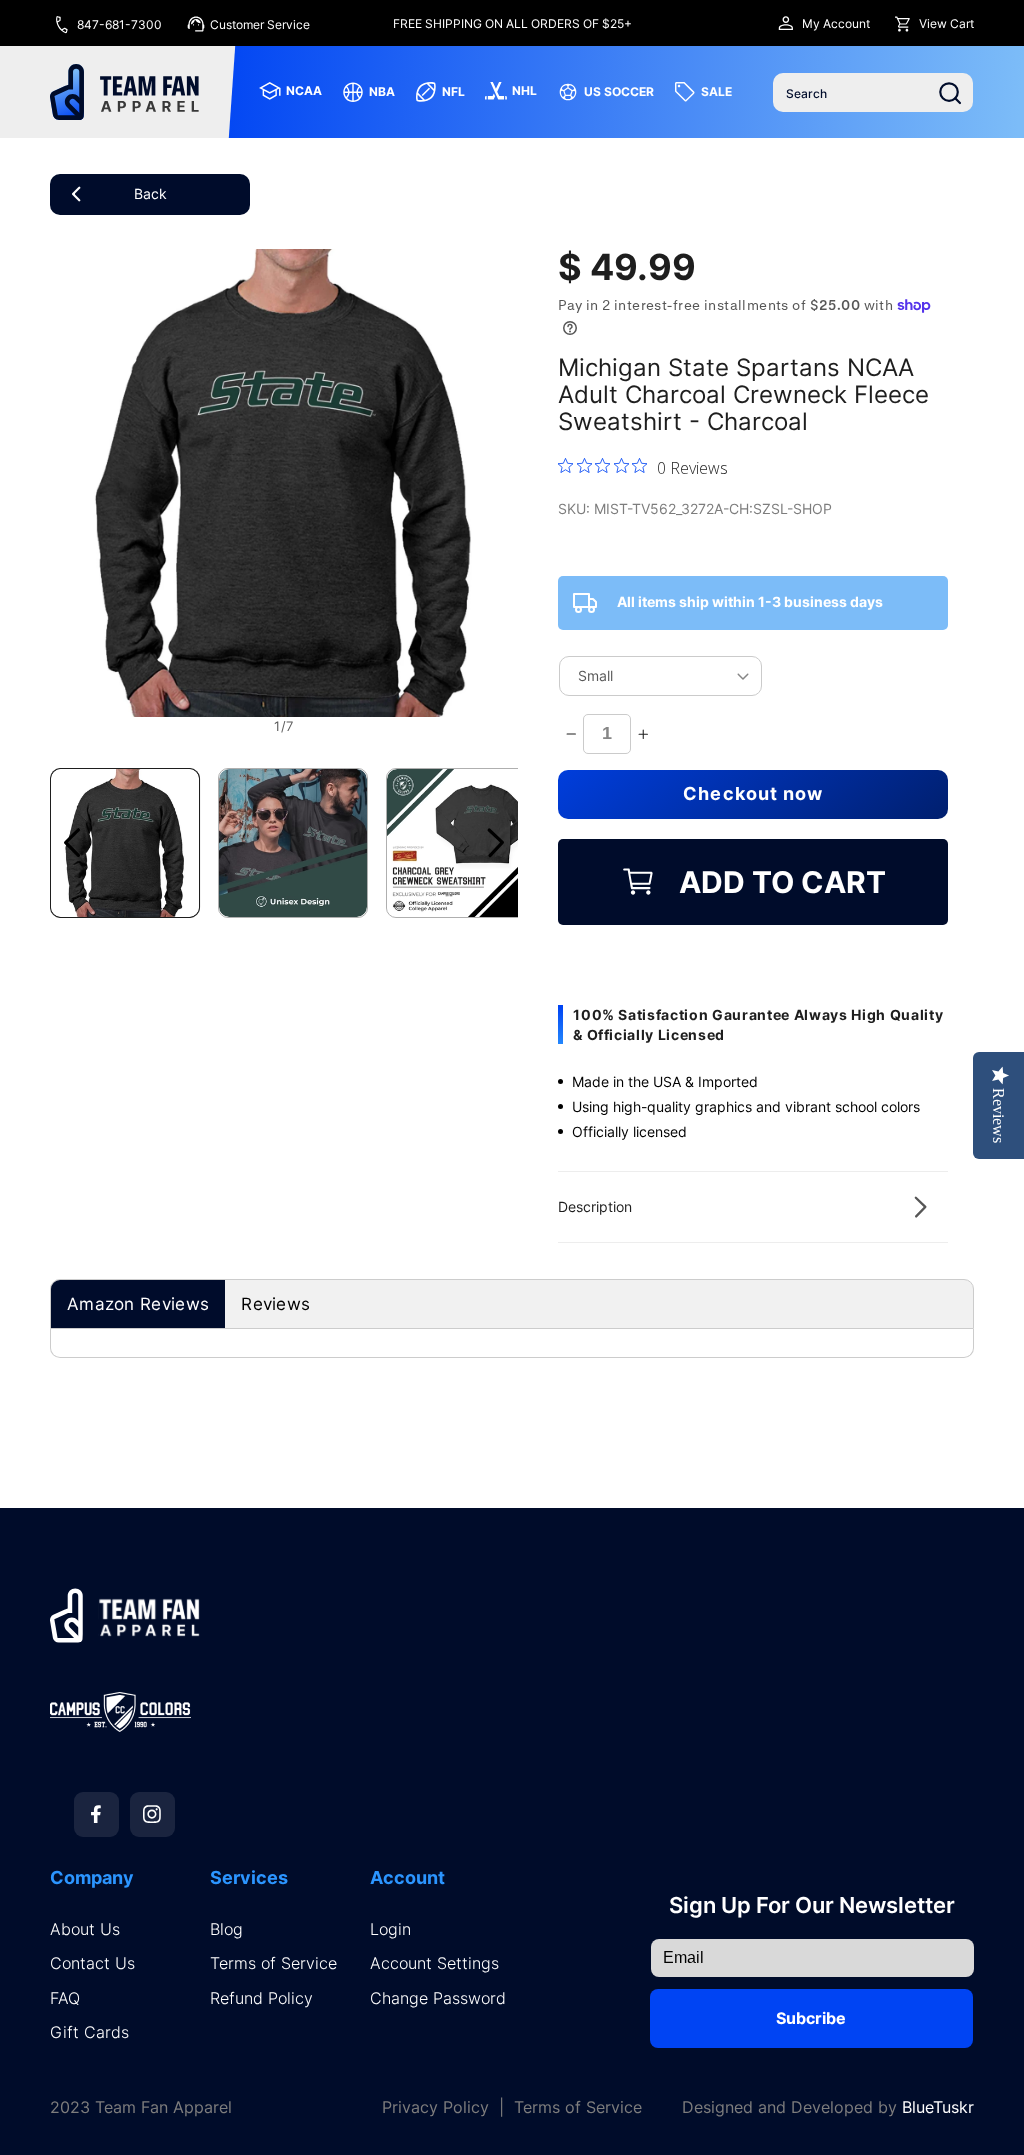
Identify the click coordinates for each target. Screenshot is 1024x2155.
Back (150, 193)
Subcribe (811, 2018)
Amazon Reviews (138, 1304)
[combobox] (873, 92)
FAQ (65, 1998)
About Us (85, 1929)
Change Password (438, 1998)
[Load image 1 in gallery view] (125, 843)
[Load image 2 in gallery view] (293, 843)
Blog (226, 1929)
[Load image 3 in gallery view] (461, 843)
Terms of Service (273, 1963)
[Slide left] (72, 843)
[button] (753, 1207)
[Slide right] (496, 843)
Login (390, 1929)
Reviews (275, 1304)
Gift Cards (89, 2032)
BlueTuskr (938, 2107)
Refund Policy (261, 1998)
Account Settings (434, 1963)
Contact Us (92, 1963)
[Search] (950, 93)
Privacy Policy (435, 2107)
